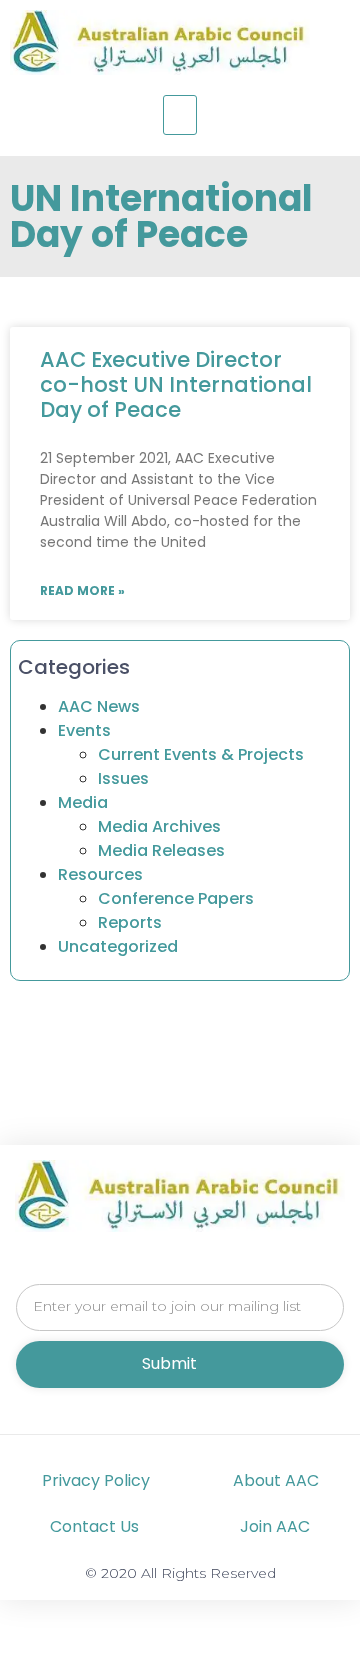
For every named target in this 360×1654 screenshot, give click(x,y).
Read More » (82, 590)
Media (83, 802)
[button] (180, 115)
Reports (130, 922)
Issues (123, 778)
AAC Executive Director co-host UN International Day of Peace (176, 384)
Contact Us (94, 1526)
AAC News (99, 706)
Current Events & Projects (201, 754)
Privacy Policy (96, 1480)
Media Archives (159, 826)
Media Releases (161, 850)
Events (84, 730)
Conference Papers (176, 898)
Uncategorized (118, 946)
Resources (100, 874)
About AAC (276, 1480)
